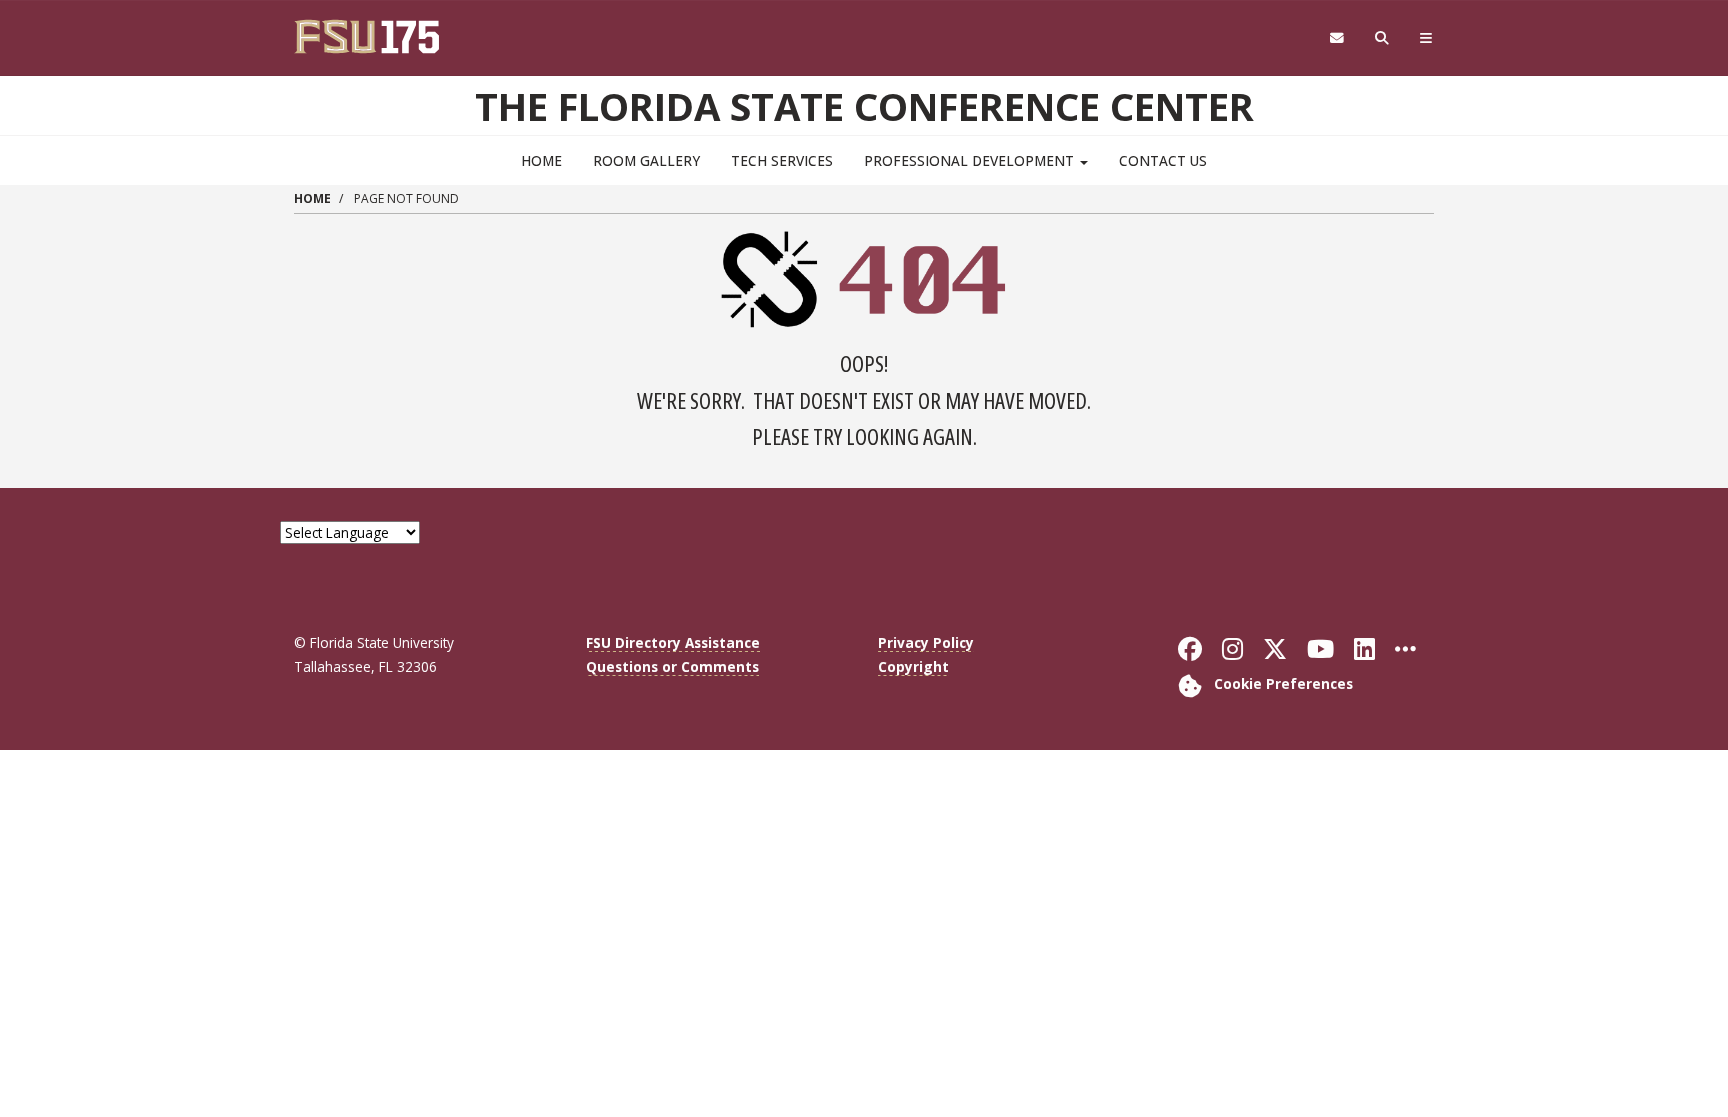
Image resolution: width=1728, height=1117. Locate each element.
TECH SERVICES (782, 160)
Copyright (913, 666)
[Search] (1382, 38)
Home (541, 160)
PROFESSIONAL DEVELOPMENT (971, 160)
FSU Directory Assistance (673, 642)
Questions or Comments (672, 666)
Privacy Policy (926, 642)
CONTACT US (1163, 160)
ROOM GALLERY (646, 160)
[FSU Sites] (1426, 38)
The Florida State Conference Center (864, 106)
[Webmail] (1336, 38)
